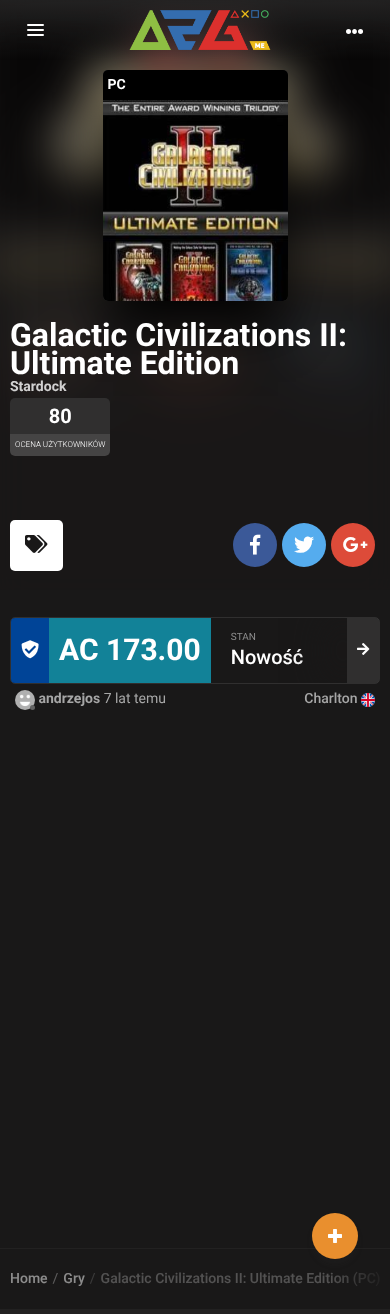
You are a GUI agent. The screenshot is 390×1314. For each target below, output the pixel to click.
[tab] (36, 545)
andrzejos (69, 699)
